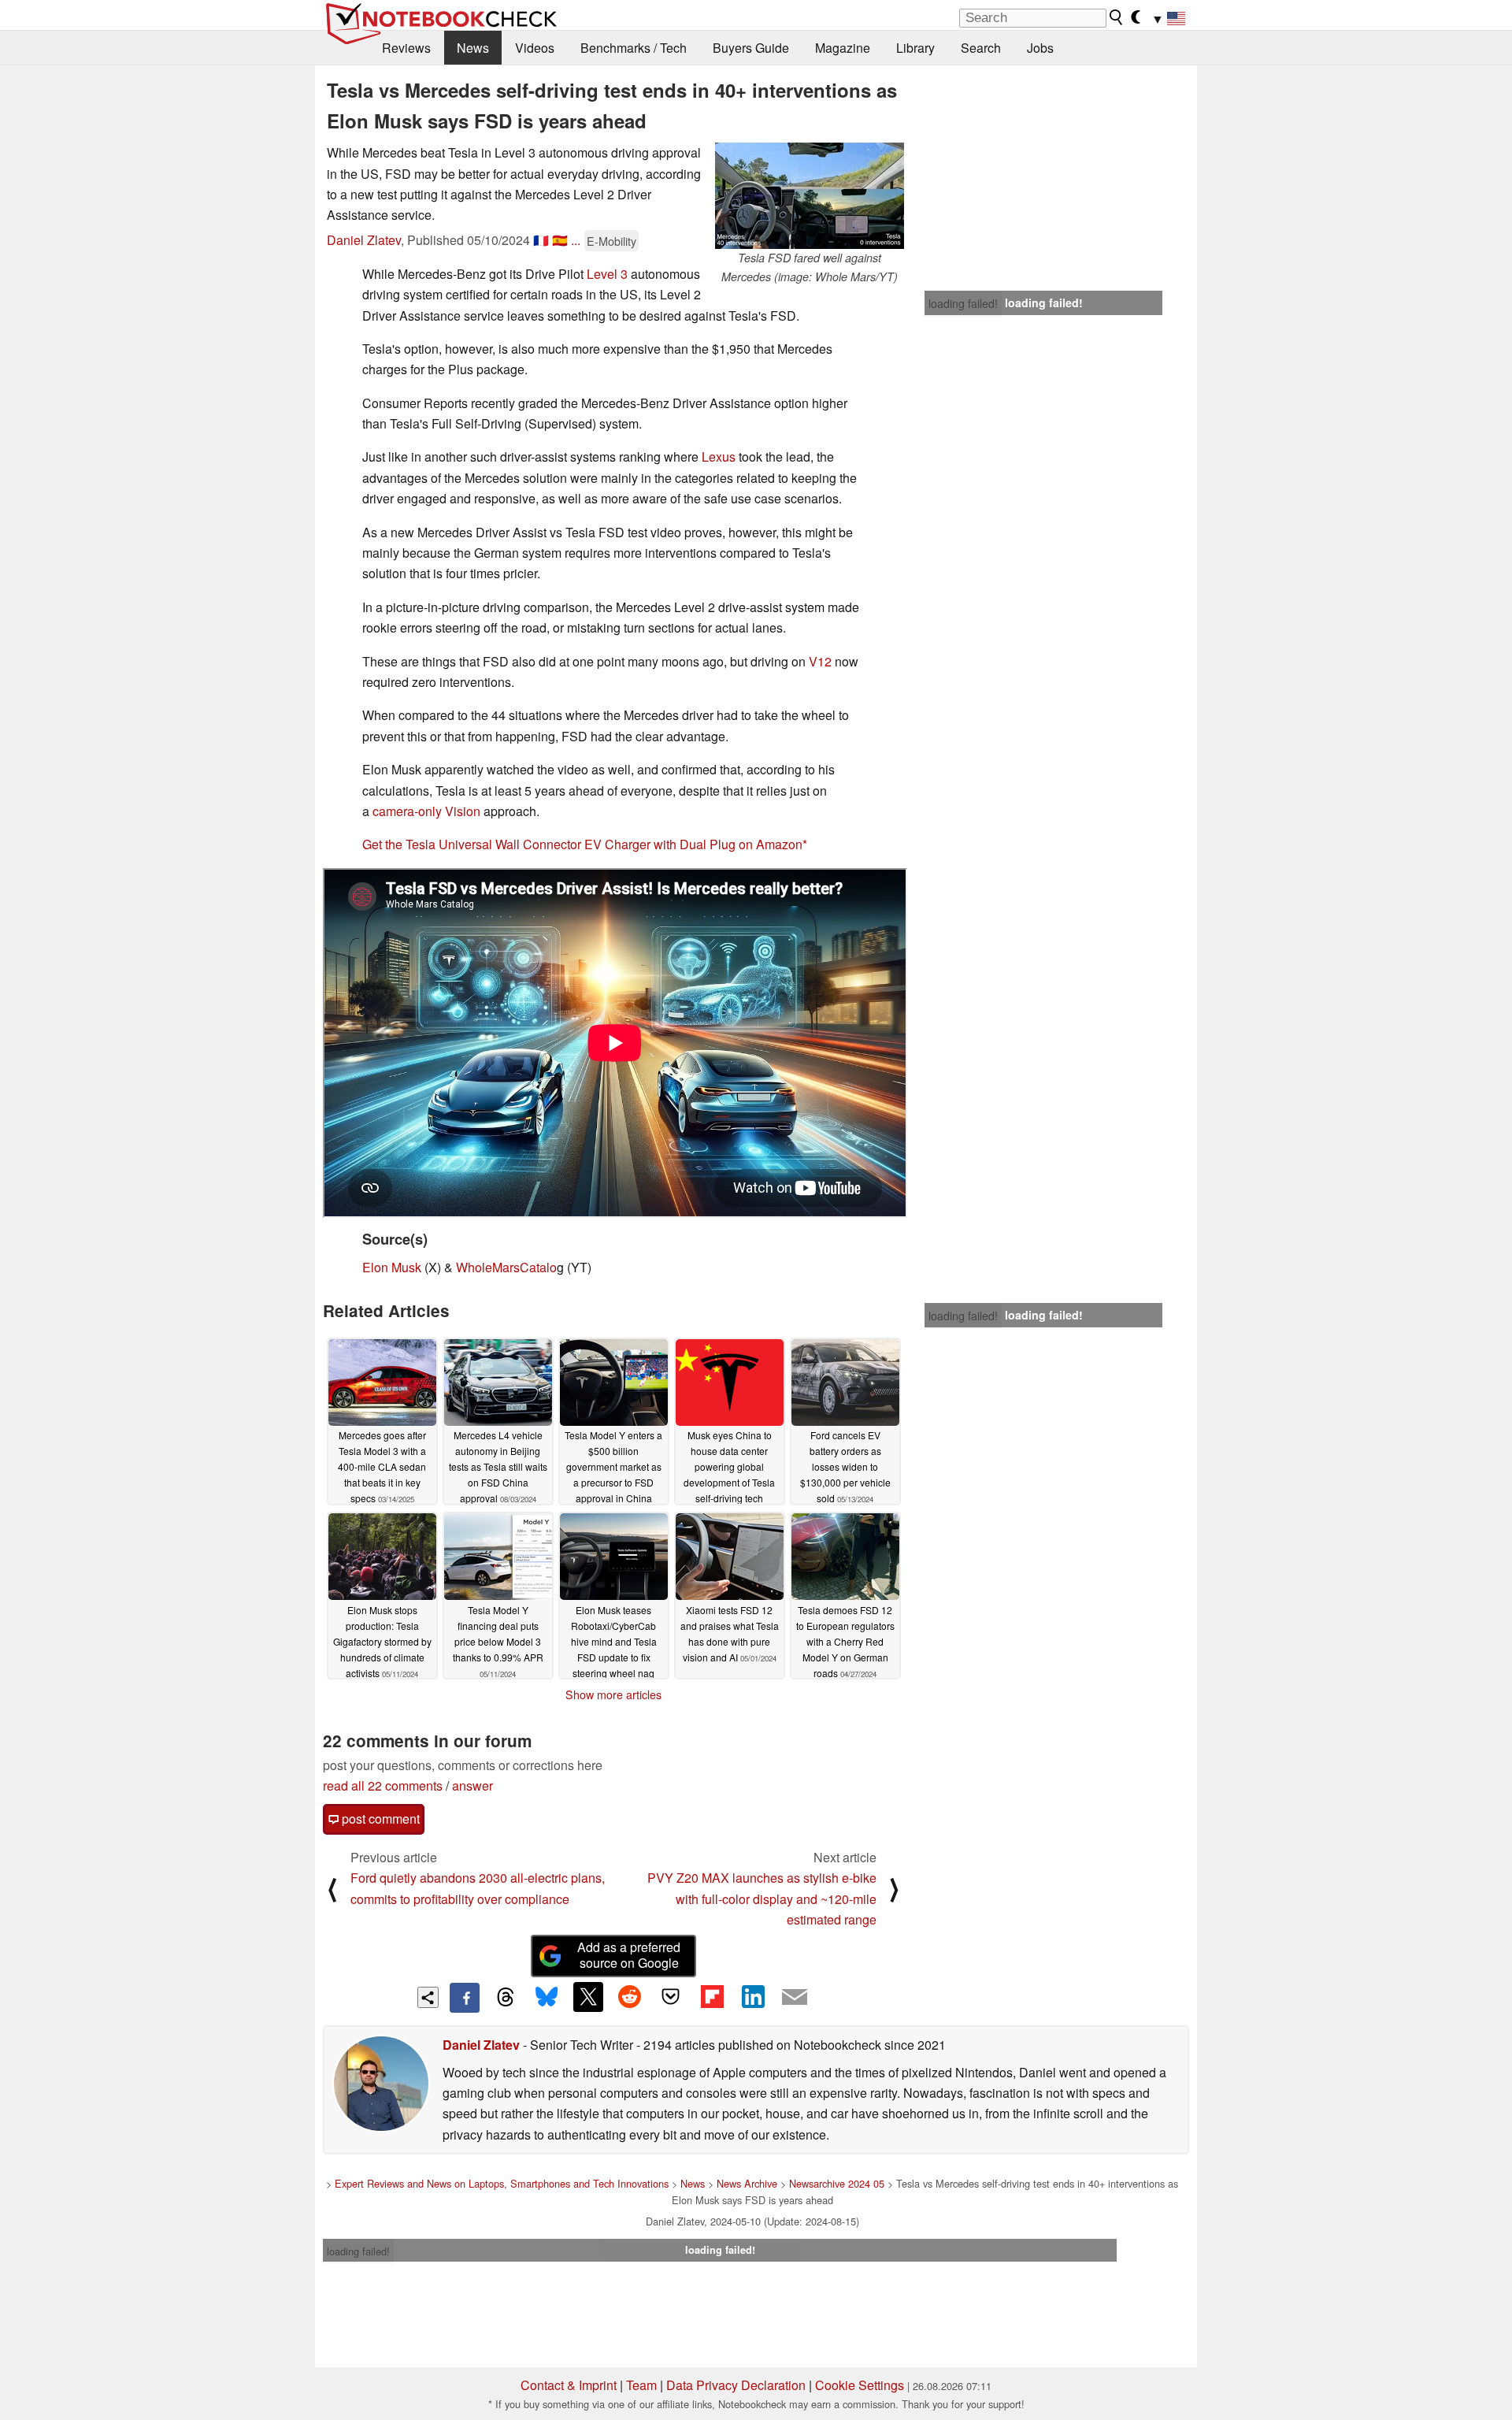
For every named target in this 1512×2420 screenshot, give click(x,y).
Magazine (843, 48)
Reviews (406, 48)
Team (641, 2385)
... (576, 240)
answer (472, 1785)
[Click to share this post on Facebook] (465, 1998)
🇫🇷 (541, 240)
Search (981, 48)
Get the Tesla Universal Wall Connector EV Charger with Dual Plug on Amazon (582, 844)
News (473, 48)
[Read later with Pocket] (671, 1997)
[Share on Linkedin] (753, 1997)
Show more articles (613, 1694)
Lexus (719, 457)
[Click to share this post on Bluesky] (547, 1998)
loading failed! (963, 303)
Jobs (1040, 48)
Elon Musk (392, 1267)
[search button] (1117, 17)
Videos (535, 48)
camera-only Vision (426, 811)
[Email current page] (795, 1998)
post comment (379, 1819)
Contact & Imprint (569, 2385)
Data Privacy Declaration (736, 2385)
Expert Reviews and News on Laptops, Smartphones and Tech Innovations (502, 2183)
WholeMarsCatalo (506, 1267)
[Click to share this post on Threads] (506, 1998)
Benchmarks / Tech (634, 48)
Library (915, 48)
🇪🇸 (560, 240)
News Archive (747, 2183)
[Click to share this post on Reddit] (629, 1997)
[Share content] (428, 1997)
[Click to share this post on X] (588, 1997)
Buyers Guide (751, 48)
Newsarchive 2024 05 (837, 2183)
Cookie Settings (860, 2385)
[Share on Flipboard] (712, 1997)
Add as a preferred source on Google (629, 1955)
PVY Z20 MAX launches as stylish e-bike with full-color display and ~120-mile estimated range (762, 1899)
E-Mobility (611, 241)
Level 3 (607, 274)
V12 (820, 661)
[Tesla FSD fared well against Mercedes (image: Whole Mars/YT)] (810, 196)
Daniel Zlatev (364, 240)
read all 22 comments (383, 1785)
